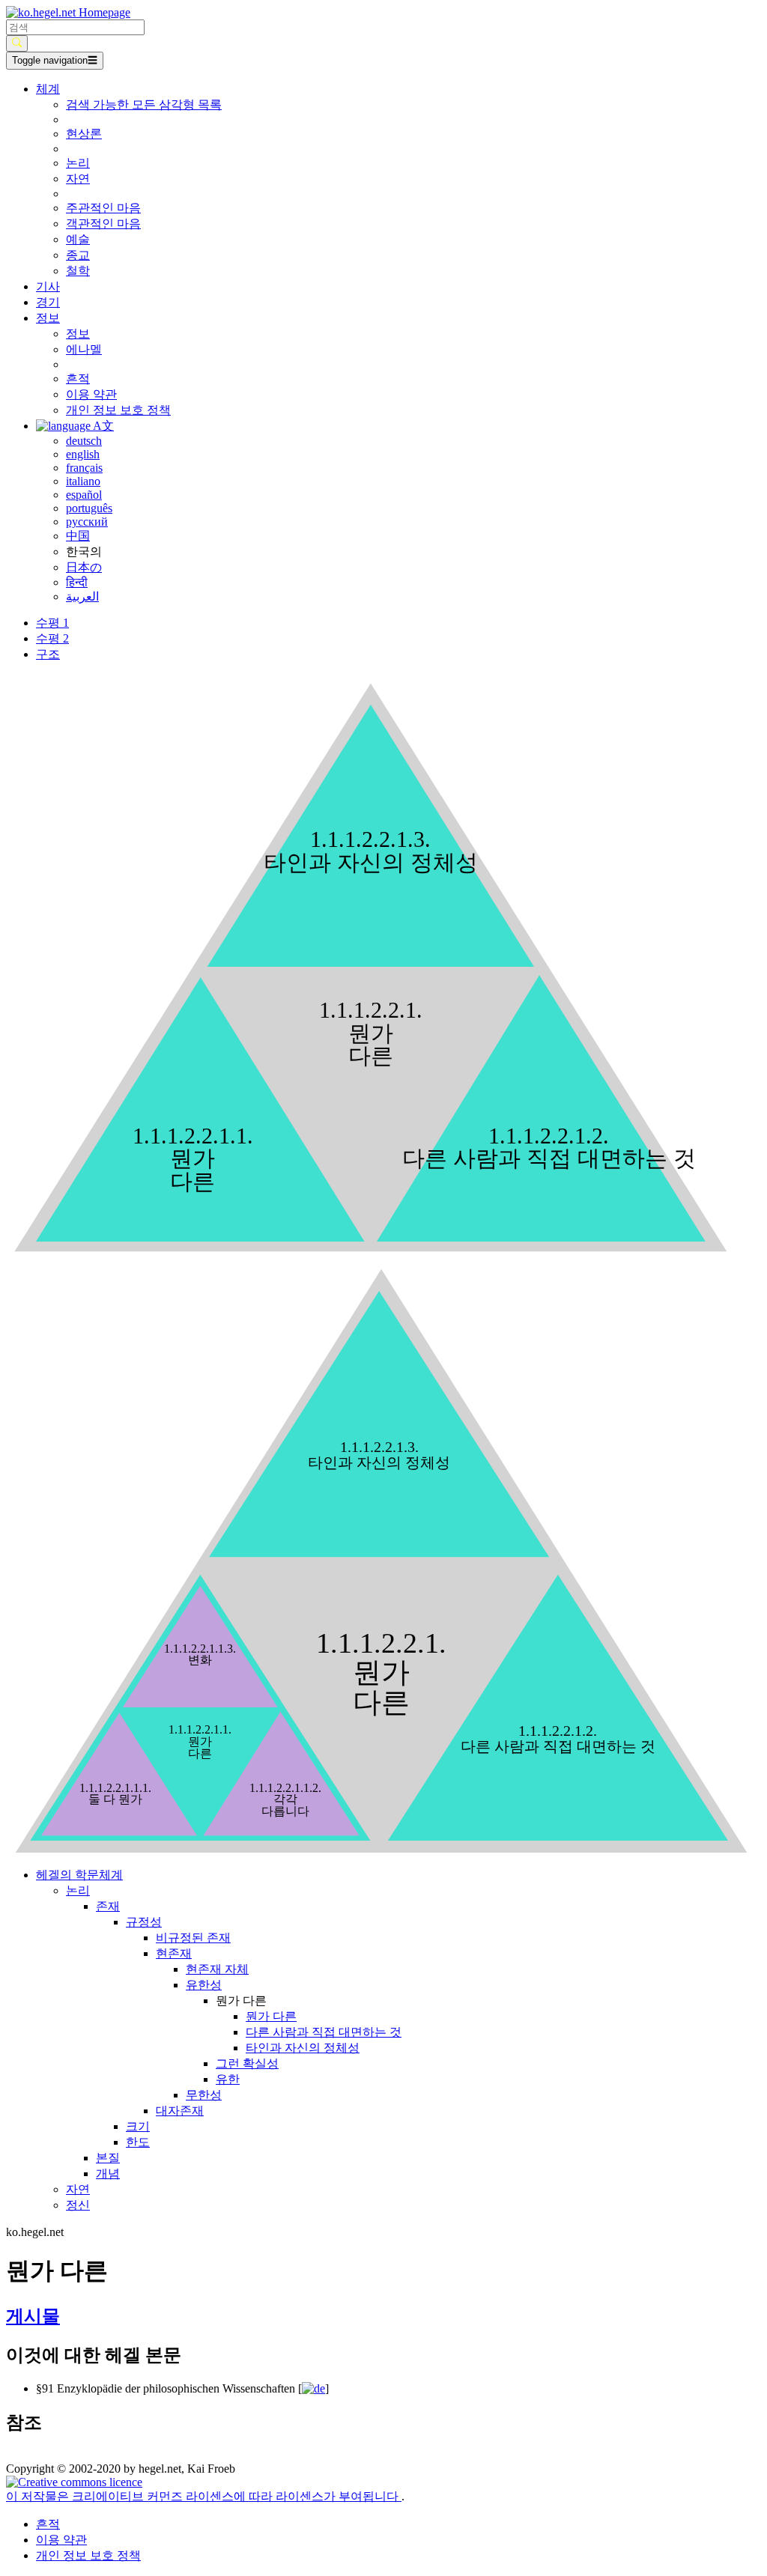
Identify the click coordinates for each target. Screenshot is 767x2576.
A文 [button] (102, 426)
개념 (108, 2173)
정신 (78, 2205)
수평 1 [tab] (52, 623)
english (83, 454)
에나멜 (84, 349)
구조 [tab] (48, 654)
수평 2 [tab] (52, 638)
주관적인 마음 (103, 208)
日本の (84, 567)
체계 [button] (48, 89)
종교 (78, 255)
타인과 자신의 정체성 (303, 2048)
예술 (78, 239)
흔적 (78, 379)
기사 (48, 286)
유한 (228, 2079)
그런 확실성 (247, 2063)
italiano (83, 481)
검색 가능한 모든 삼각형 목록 (144, 104)
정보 (78, 334)
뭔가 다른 (271, 2016)
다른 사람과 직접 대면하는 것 (324, 2032)
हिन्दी (77, 582)
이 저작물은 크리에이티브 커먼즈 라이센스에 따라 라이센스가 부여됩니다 (204, 2496)
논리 (78, 163)
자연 (78, 179)
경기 (48, 302)
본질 (108, 2158)
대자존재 (180, 2111)
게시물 (33, 2316)
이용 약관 (91, 394)
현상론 (84, 134)
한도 (138, 2142)
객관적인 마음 (103, 224)
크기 (138, 2126)
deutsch (84, 441)
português (89, 508)
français (84, 468)
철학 (78, 271)
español (84, 495)
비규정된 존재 (193, 1938)
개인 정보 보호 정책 (118, 410)
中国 (78, 536)
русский (87, 522)
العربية (82, 596)
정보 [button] (48, 318)
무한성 (204, 2095)
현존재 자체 (217, 1969)
